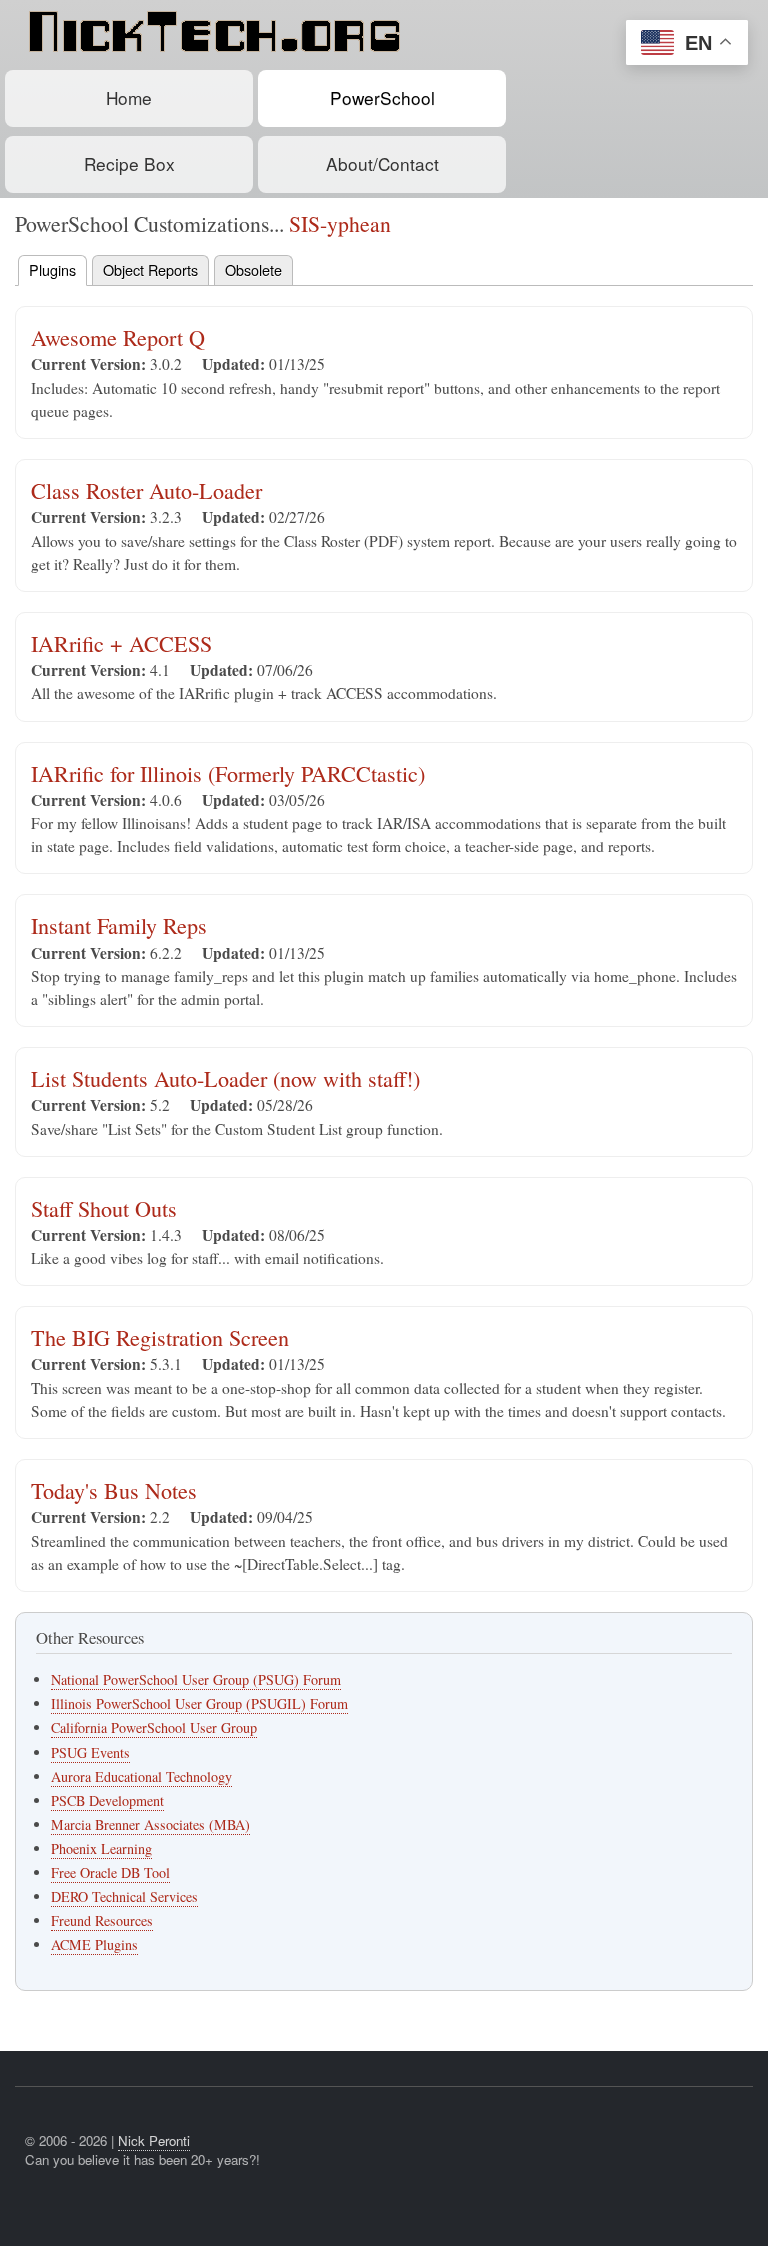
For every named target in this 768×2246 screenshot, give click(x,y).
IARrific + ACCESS (121, 643)
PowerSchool (382, 97)
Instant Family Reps (119, 925)
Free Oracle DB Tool (110, 1872)
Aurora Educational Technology (141, 1776)
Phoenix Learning (101, 1848)
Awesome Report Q (118, 337)
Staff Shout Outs (104, 1208)
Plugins (52, 269)
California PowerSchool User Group (154, 1727)
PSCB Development (107, 1800)
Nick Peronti (154, 2140)
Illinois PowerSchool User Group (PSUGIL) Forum (199, 1703)
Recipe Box (129, 163)
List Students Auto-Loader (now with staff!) (225, 1078)
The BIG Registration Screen (160, 1337)
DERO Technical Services (124, 1896)
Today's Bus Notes (114, 1490)
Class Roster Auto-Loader (146, 490)
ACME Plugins (94, 1944)
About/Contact (382, 163)
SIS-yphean (340, 223)
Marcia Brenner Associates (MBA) (150, 1824)
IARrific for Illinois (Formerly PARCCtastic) (228, 773)
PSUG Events (90, 1752)
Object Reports (150, 269)
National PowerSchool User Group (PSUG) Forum (196, 1679)
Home (129, 97)
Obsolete (253, 269)
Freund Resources (102, 1920)
